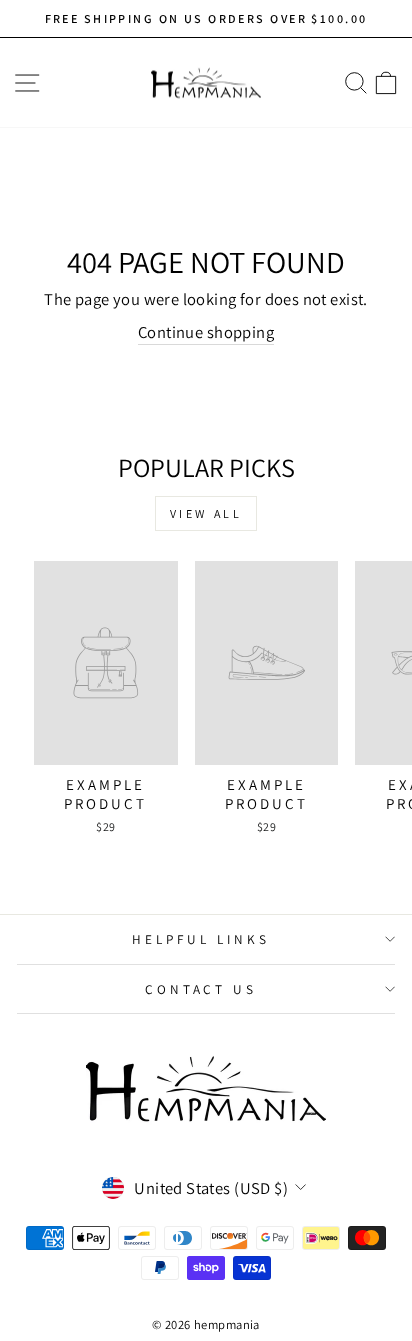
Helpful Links (201, 939)
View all (206, 513)
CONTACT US (201, 989)
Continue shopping (206, 332)
